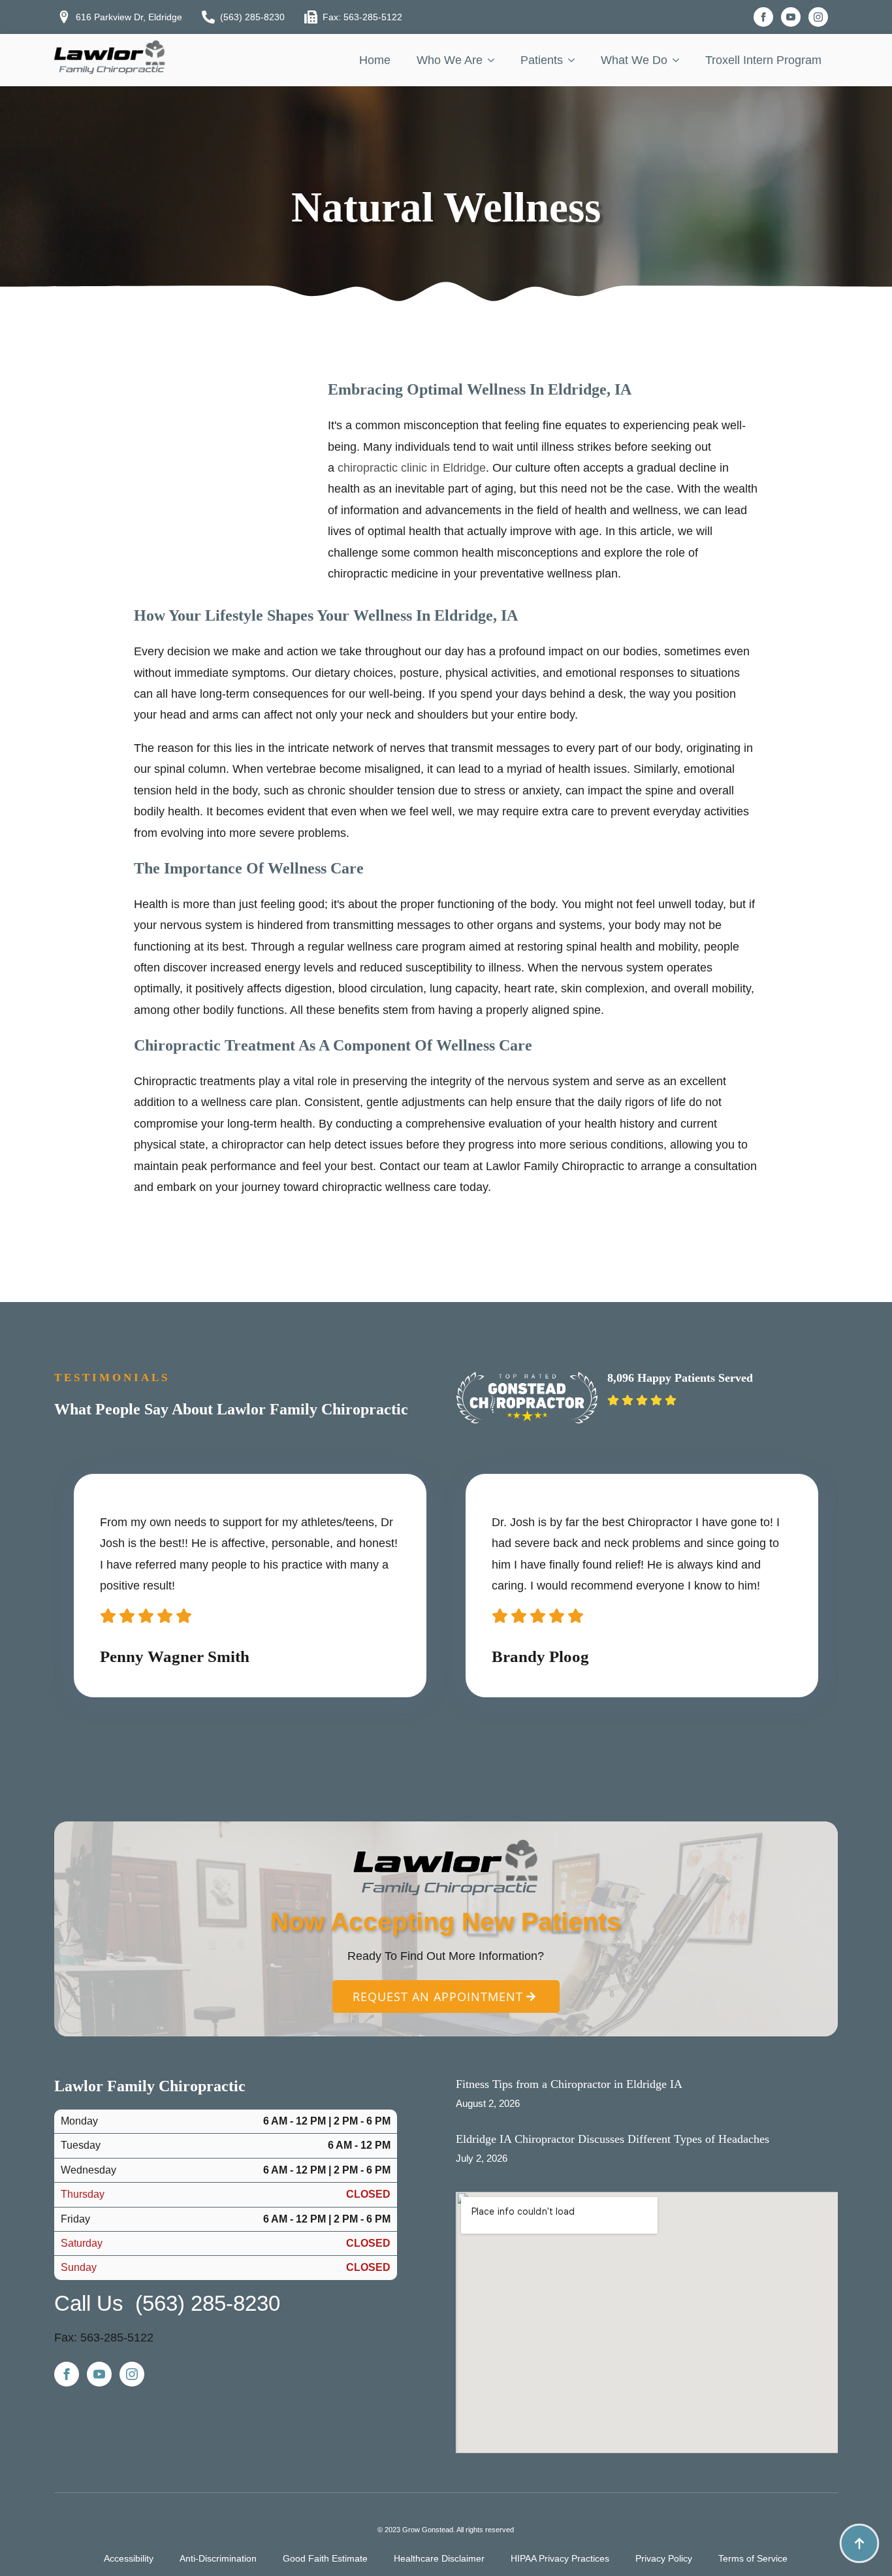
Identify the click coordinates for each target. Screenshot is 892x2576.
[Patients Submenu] (575, 60)
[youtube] (791, 17)
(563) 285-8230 (208, 2303)
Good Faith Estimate (325, 2558)
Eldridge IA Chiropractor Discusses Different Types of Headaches (613, 2139)
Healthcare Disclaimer (439, 2558)
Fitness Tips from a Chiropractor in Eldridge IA (569, 2084)
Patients (542, 60)
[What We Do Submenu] (680, 60)
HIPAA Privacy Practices (560, 2558)
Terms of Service (753, 2558)
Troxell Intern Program (763, 60)
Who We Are (450, 60)
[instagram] (818, 17)
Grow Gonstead (428, 2530)
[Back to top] (859, 2543)
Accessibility (129, 2558)
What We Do (634, 60)
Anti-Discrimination (218, 2558)
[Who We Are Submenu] (495, 60)
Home (375, 60)
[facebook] (763, 17)
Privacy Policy (664, 2558)
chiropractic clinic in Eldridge (412, 468)
